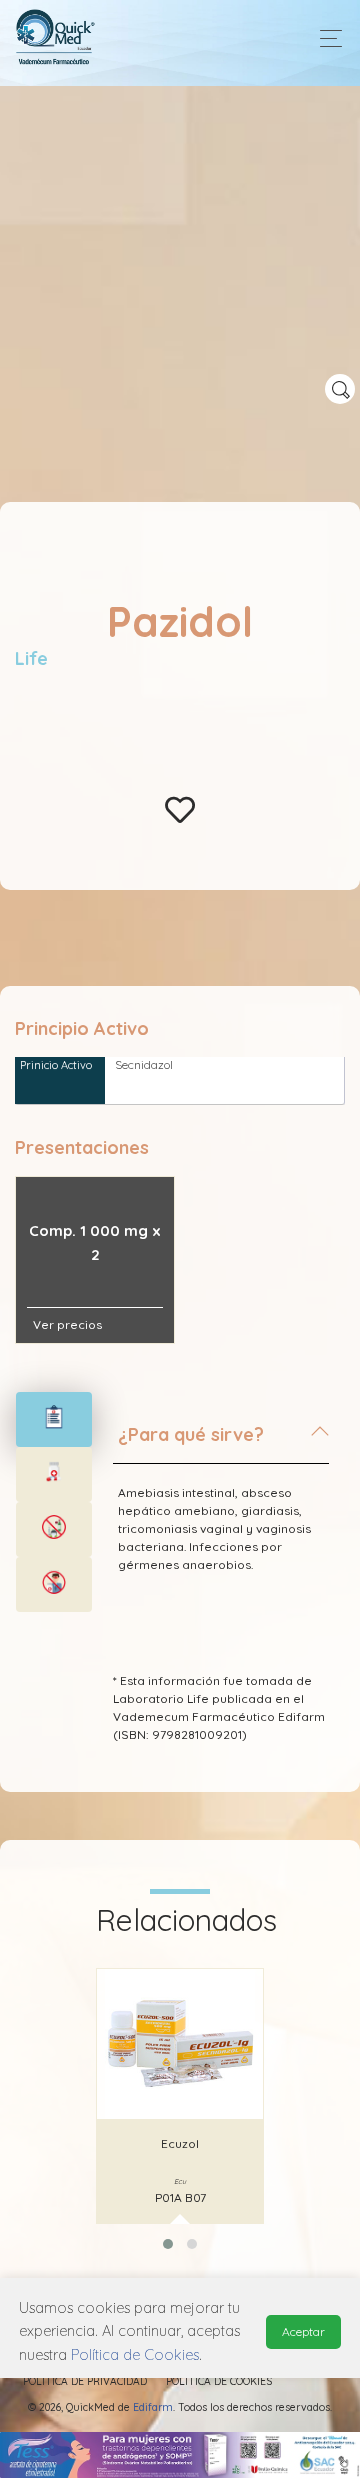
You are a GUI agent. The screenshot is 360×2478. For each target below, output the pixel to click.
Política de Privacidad (85, 2381)
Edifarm (153, 2407)
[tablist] (54, 1419)
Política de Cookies (219, 2381)
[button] (168, 2244)
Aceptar (303, 2331)
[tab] (221, 1443)
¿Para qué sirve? (191, 1434)
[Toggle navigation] (325, 38)
